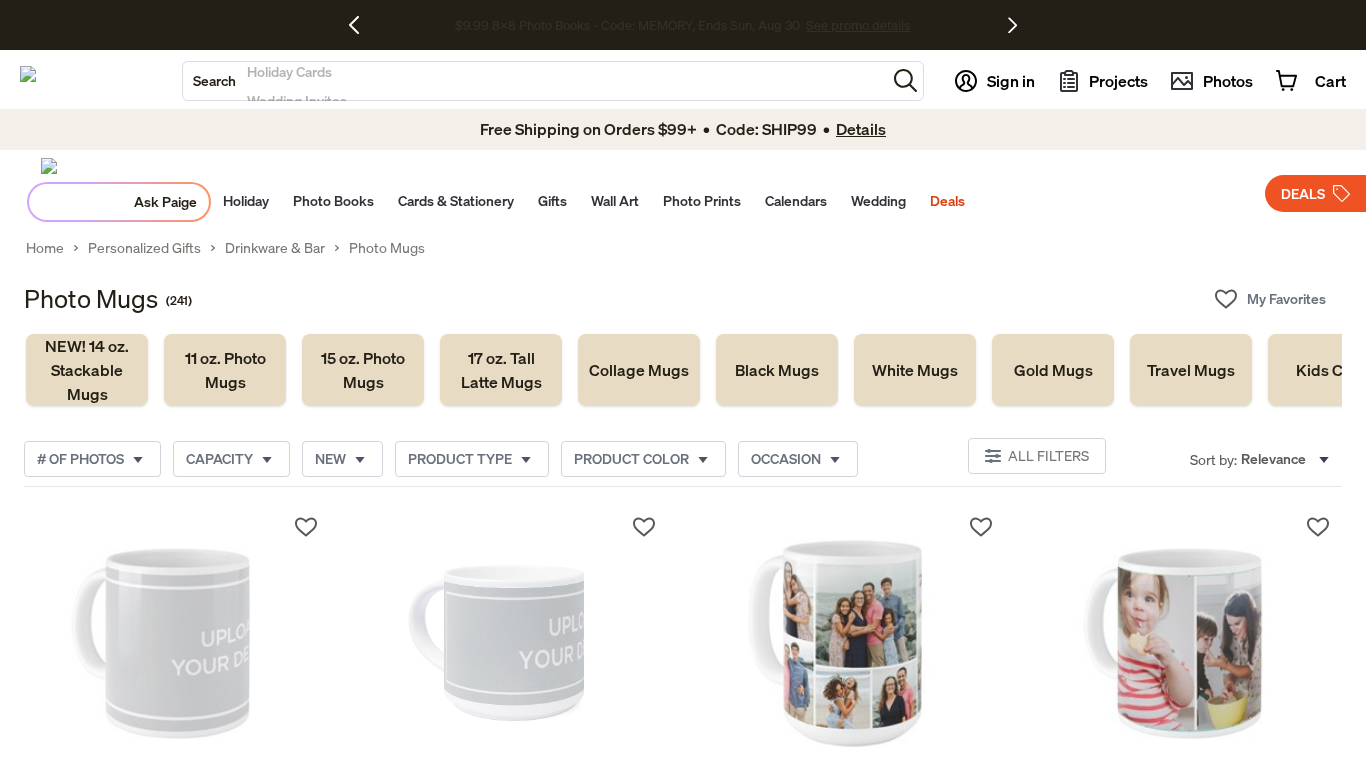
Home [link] (45, 248)
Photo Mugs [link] (387, 248)
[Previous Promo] (361, 25)
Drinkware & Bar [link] (275, 248)
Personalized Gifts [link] (144, 248)
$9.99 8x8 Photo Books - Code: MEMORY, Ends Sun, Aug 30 (627, 25)
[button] (905, 80)
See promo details (858, 25)
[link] (87, 370)
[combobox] (534, 81)
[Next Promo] (1012, 25)
